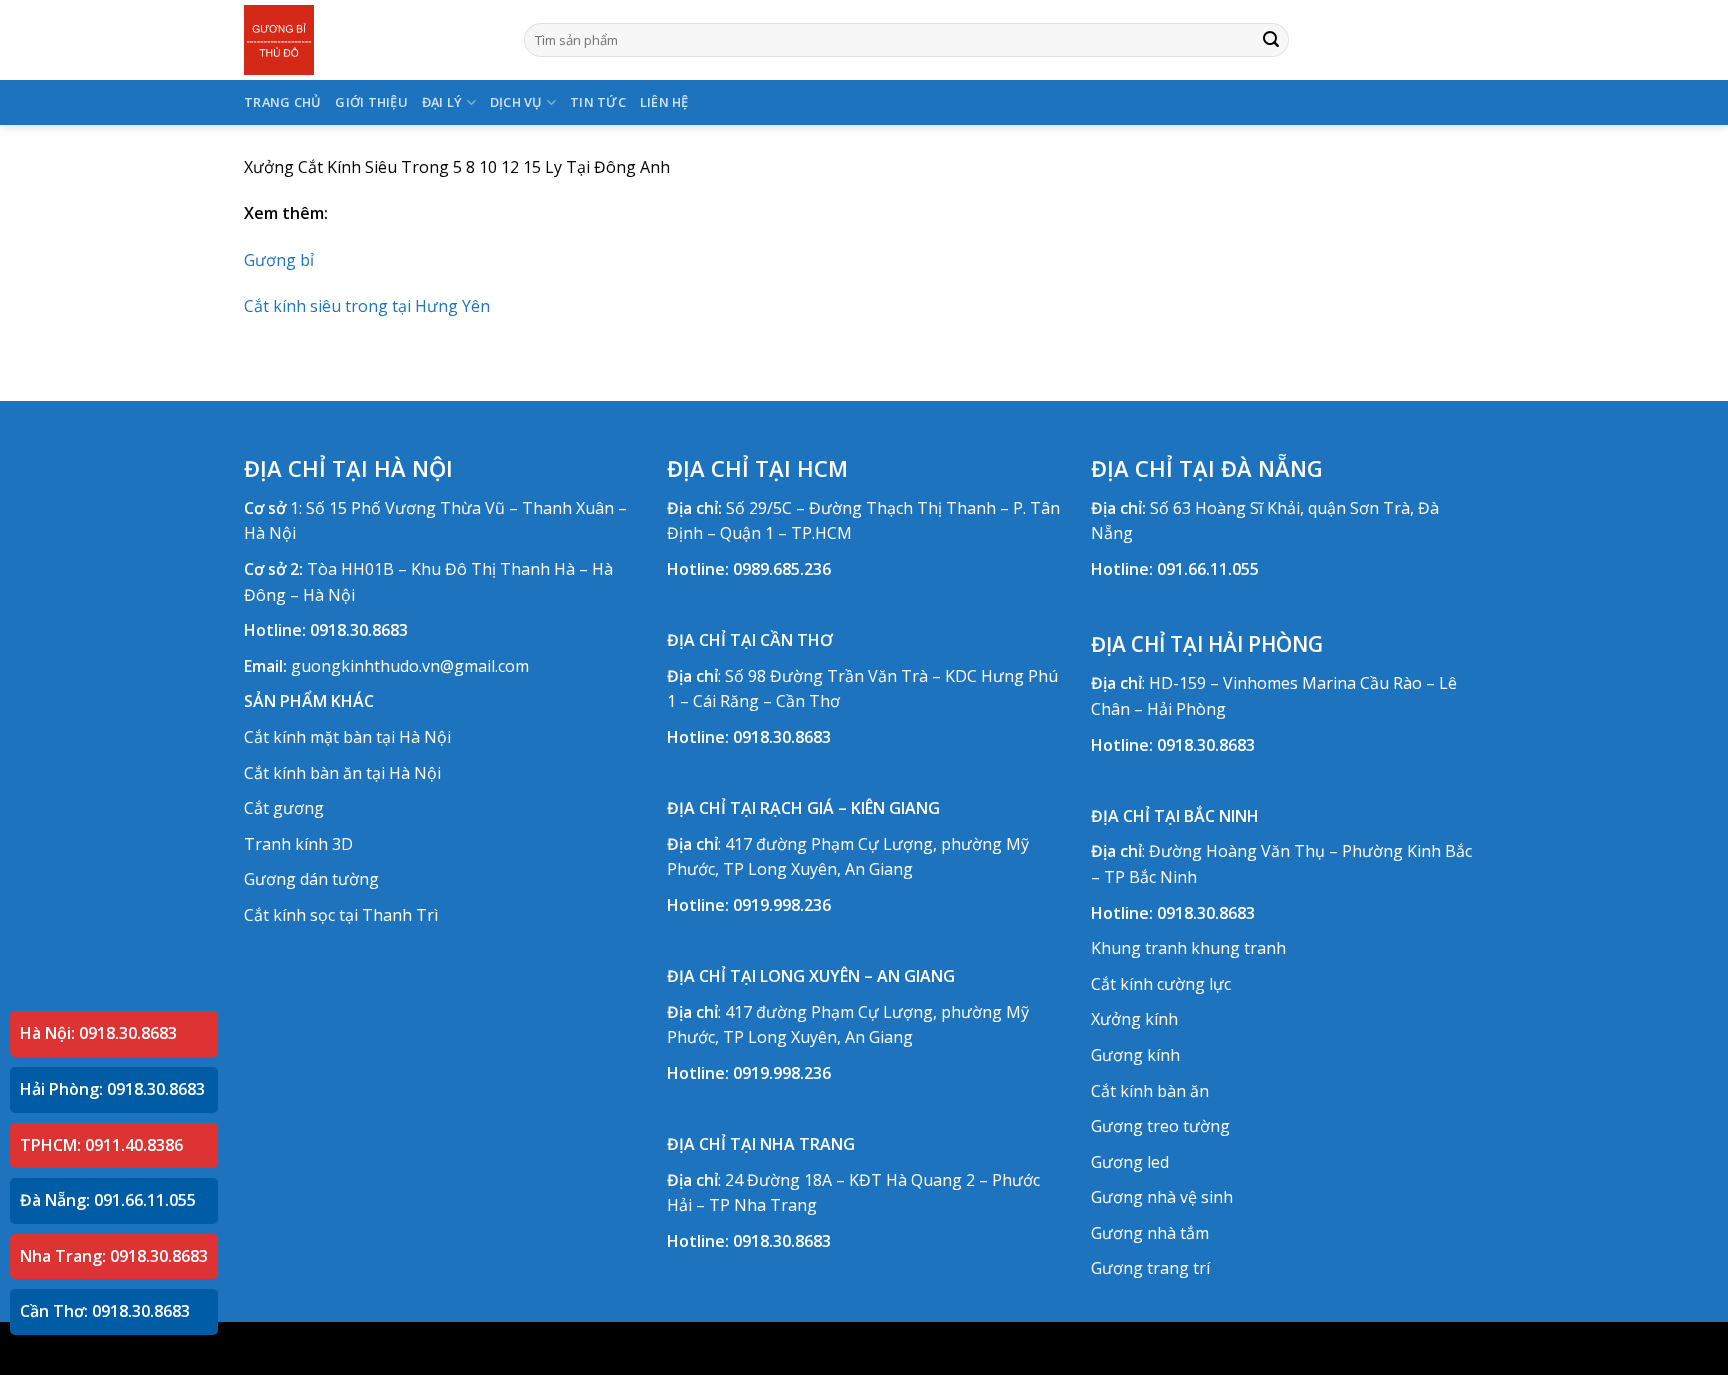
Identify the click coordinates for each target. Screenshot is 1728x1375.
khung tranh (1238, 948)
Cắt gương (284, 808)
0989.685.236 (782, 569)
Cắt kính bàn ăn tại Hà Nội (342, 773)
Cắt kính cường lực (1161, 984)
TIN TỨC (598, 102)
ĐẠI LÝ (442, 102)
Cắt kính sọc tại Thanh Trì (341, 915)
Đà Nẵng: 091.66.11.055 (108, 1200)
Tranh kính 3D (298, 844)
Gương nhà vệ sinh (1162, 1197)
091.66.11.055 (1208, 569)
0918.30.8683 (359, 630)
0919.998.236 (782, 905)
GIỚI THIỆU (371, 102)
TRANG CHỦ (282, 102)
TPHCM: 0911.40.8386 (101, 1145)
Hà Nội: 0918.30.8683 (98, 1033)
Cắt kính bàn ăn (1150, 1091)
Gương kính (1135, 1055)
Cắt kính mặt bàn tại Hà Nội (347, 737)
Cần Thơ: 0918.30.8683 (105, 1311)
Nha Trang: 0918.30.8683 (114, 1256)
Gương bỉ (279, 260)
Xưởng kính (1134, 1019)
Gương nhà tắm (1150, 1233)
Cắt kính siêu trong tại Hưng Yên (367, 306)
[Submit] (1271, 40)
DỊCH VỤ (516, 102)
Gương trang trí (1150, 1268)
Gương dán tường (311, 879)
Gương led (1130, 1162)
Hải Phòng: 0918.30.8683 (112, 1089)
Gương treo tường (1160, 1126)
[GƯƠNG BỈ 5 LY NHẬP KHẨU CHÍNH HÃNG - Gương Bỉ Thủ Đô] (369, 40)
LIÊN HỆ (664, 102)
